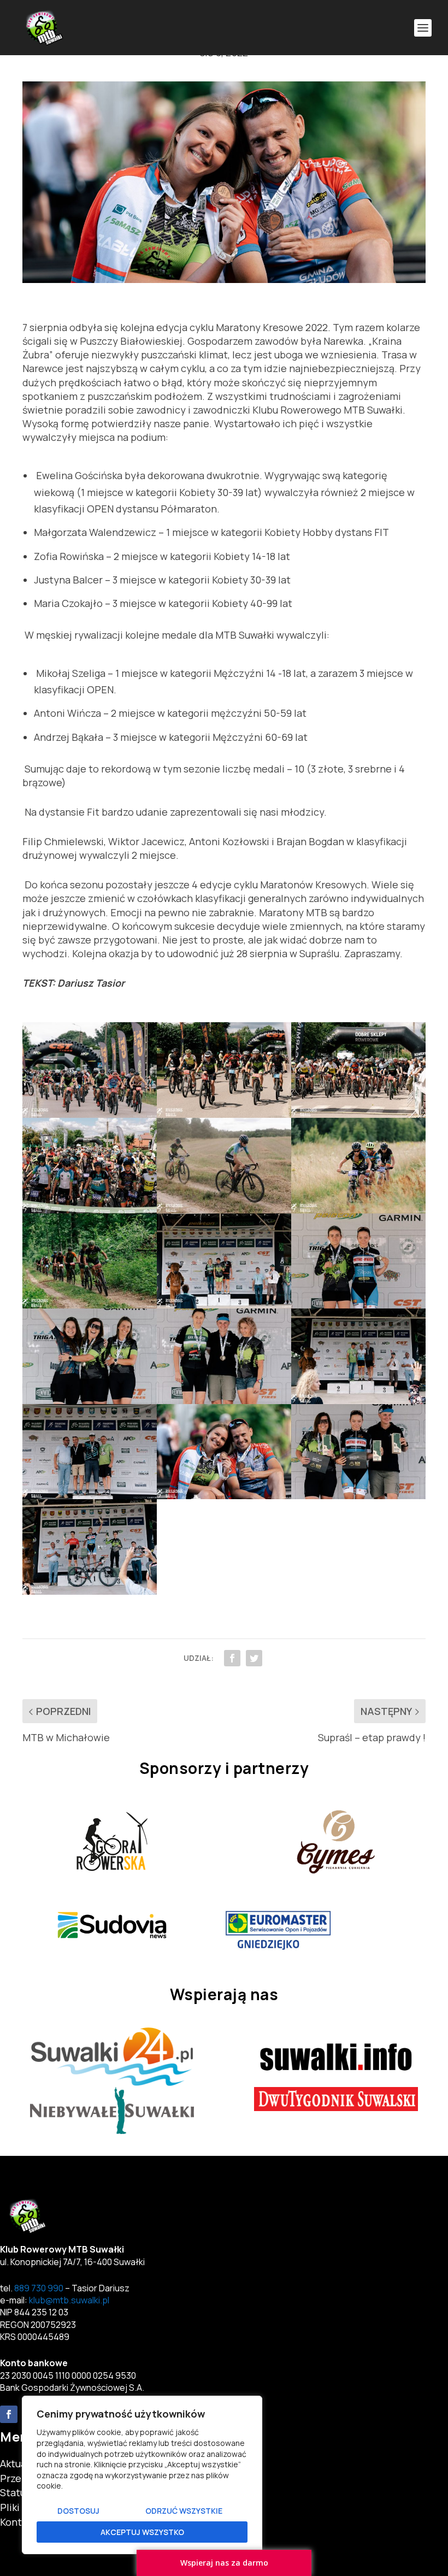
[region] (142, 2475)
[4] (90, 1210)
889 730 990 (39, 2288)
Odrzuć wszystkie (184, 2511)
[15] (358, 1495)
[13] (90, 1495)
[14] (224, 1495)
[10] (90, 1400)
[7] (90, 1305)
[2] (224, 1114)
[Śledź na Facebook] (9, 2414)
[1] (90, 1114)
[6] (358, 1210)
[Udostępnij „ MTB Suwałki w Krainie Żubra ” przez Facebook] (232, 1658)
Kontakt (18, 2522)
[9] (358, 1305)
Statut (15, 2492)
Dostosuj (78, 2511)
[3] (358, 1114)
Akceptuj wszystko (142, 2532)
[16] (90, 1591)
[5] (224, 1210)
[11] (224, 1400)
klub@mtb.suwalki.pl (69, 2300)
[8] (224, 1305)
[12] (358, 1400)
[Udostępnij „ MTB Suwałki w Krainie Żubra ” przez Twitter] (254, 1658)
